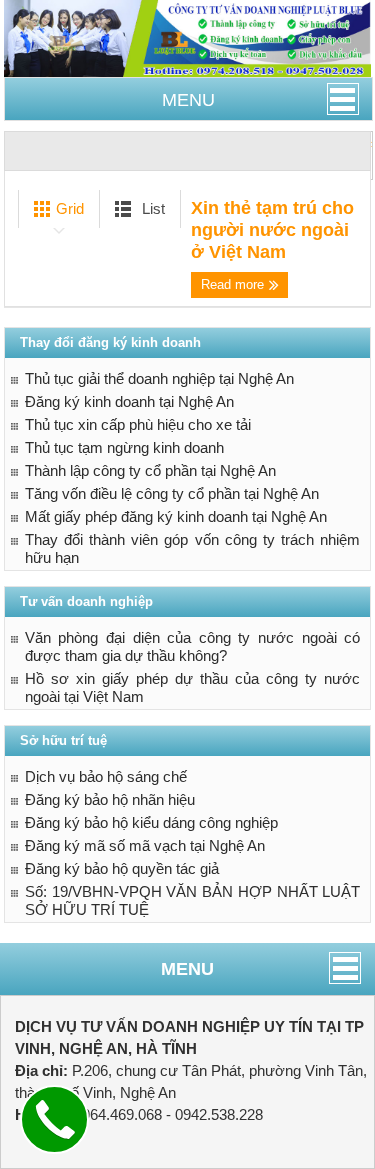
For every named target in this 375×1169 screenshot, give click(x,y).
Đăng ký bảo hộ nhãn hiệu (110, 799)
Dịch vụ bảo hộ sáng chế (106, 776)
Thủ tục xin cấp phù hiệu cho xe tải (138, 424)
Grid (68, 208)
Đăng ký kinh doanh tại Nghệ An (129, 401)
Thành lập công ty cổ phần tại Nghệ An (150, 470)
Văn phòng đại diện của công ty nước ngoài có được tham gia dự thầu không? (193, 646)
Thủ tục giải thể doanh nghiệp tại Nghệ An (159, 378)
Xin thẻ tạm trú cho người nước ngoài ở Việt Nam (272, 230)
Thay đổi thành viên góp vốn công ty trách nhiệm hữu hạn (193, 548)
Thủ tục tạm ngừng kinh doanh (124, 447)
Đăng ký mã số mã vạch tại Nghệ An (145, 845)
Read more (234, 284)
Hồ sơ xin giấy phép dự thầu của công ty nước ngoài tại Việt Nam (193, 687)
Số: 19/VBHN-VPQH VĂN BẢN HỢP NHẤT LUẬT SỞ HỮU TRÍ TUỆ (193, 900)
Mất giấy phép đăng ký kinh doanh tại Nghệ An (176, 516)
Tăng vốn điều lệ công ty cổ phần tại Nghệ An (172, 493)
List (151, 208)
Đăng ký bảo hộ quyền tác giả (122, 868)
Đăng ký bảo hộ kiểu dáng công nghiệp (151, 822)
